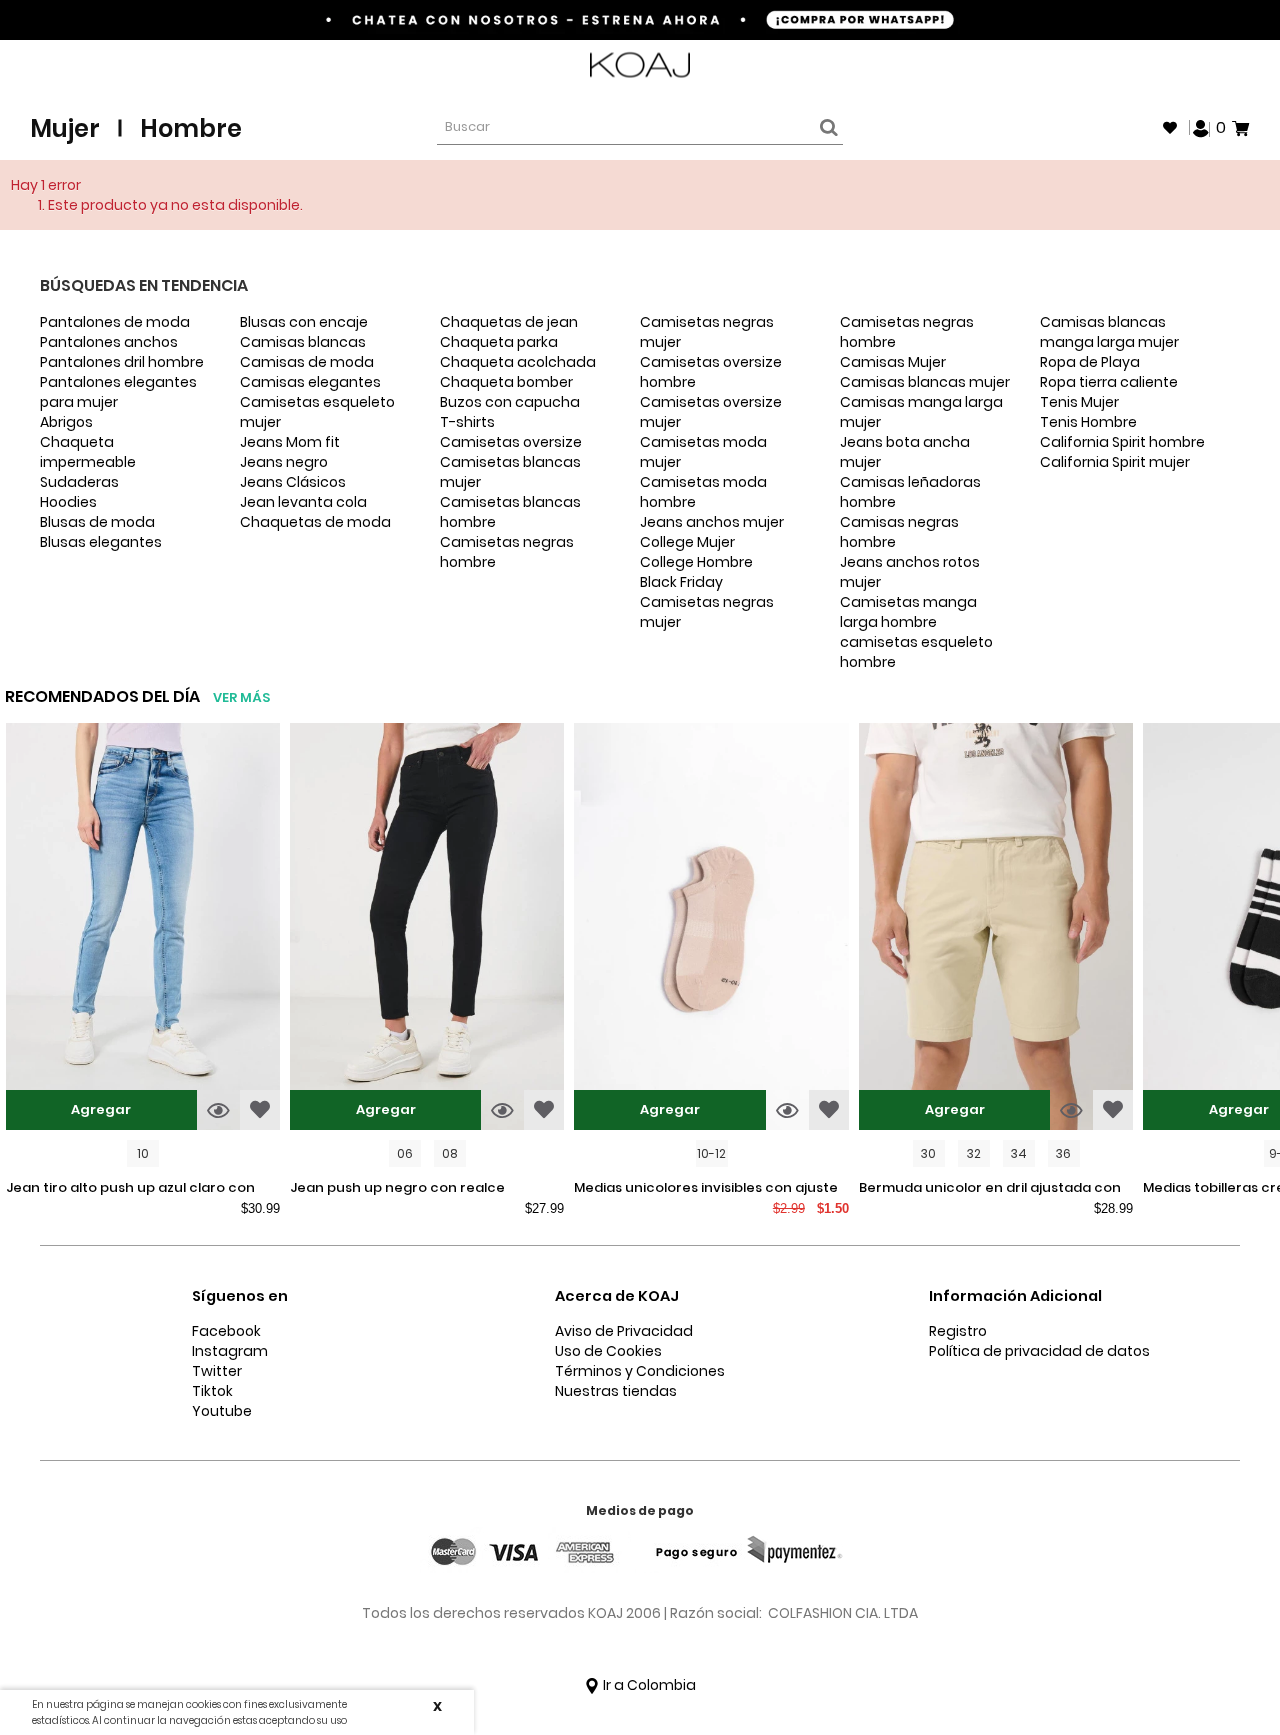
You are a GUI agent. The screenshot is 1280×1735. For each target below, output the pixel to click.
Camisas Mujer (893, 362)
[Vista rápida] (218, 1110)
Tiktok (212, 1391)
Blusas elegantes (101, 542)
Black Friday (681, 582)
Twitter (217, 1371)
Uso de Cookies (608, 1351)
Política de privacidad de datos (1039, 1351)
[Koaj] (640, 65)
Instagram (230, 1351)
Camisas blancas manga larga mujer (1109, 332)
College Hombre (696, 562)
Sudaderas (79, 482)
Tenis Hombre (1088, 422)
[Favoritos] (1170, 128)
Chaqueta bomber (506, 382)
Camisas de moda (307, 362)
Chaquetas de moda (315, 522)
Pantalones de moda (115, 322)
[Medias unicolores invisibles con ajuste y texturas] (711, 929)
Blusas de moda (97, 522)
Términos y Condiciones (640, 1371)
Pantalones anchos (109, 342)
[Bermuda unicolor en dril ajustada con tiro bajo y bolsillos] (996, 929)
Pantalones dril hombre (122, 362)
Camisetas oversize (511, 442)
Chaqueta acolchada (518, 362)
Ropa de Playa (1090, 362)
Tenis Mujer (1079, 402)
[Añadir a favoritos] (260, 1110)
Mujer (65, 128)
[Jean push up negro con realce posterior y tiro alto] (427, 929)
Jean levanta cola (303, 502)
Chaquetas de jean (509, 322)
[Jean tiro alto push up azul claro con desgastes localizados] (143, 929)
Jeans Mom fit (290, 442)
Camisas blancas (303, 342)
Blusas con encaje (304, 322)
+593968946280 (1197, 65)
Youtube (222, 1411)
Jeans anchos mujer (712, 522)
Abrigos (66, 422)
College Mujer (687, 542)
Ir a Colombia (648, 1685)
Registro (958, 1331)
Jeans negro (284, 462)
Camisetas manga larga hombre (908, 612)
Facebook (226, 1331)
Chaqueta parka (499, 342)
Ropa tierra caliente (1109, 382)
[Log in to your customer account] (1201, 127)
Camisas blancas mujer (925, 382)
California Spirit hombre (1122, 442)
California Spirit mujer (1115, 462)
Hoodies (68, 502)
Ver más (241, 697)
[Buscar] (826, 128)
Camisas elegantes (310, 382)
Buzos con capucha (510, 402)
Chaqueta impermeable (88, 452)
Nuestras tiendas (616, 1391)
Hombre (191, 128)
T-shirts (467, 422)
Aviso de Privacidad (624, 1331)
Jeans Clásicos (293, 482)
